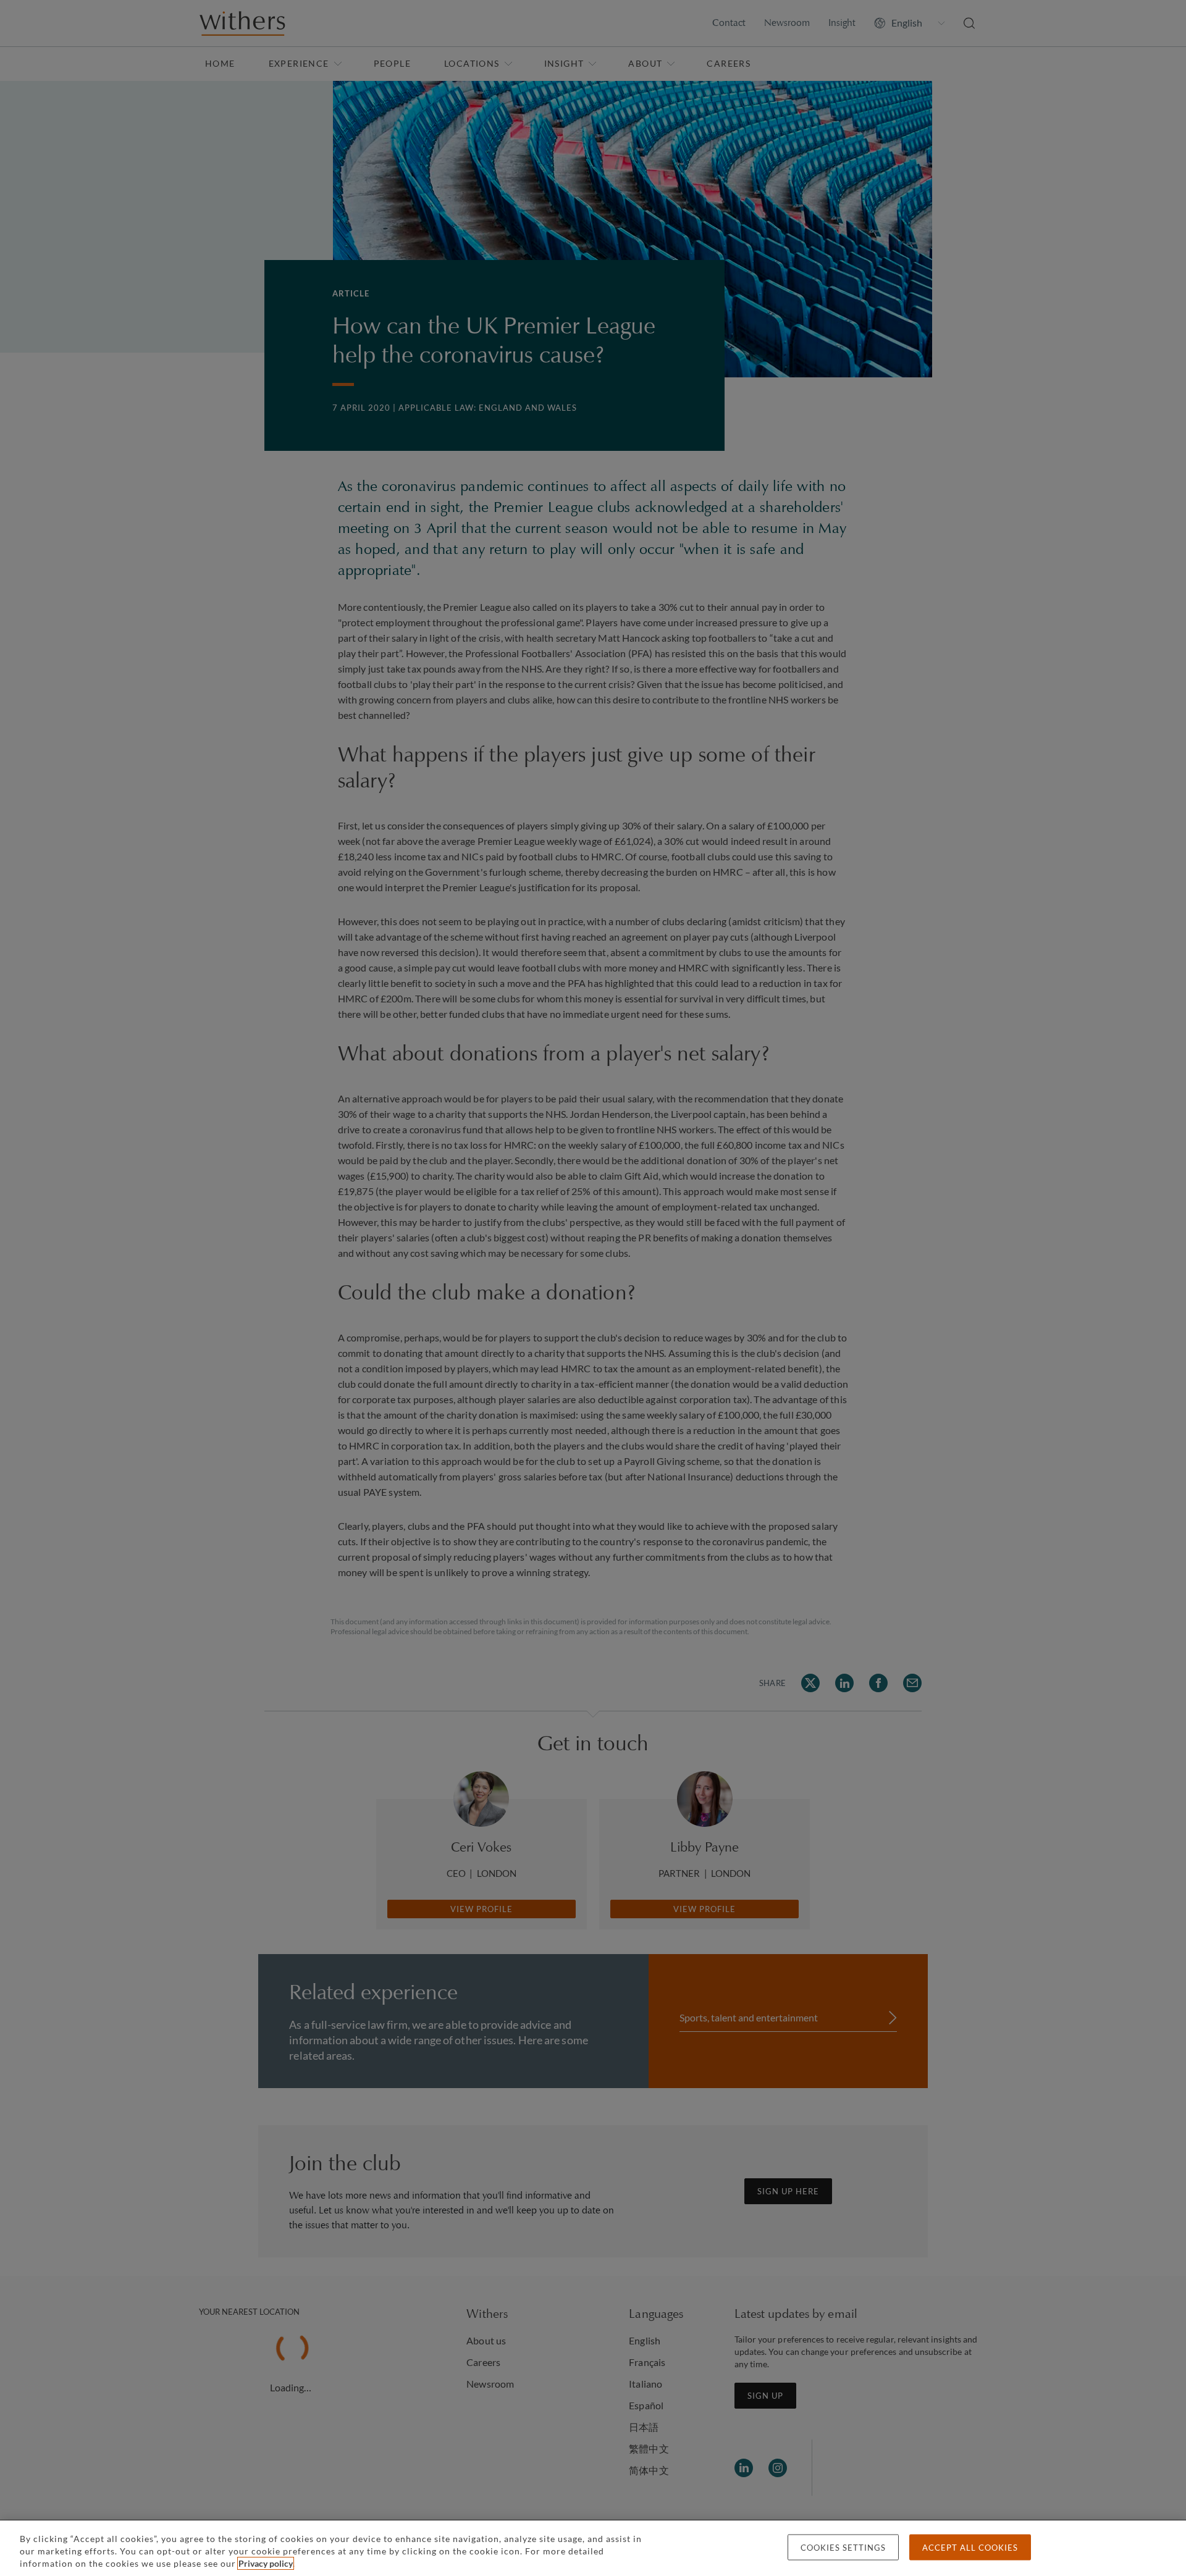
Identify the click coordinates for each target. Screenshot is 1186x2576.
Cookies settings (843, 2548)
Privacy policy (266, 2563)
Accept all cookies (970, 2548)
